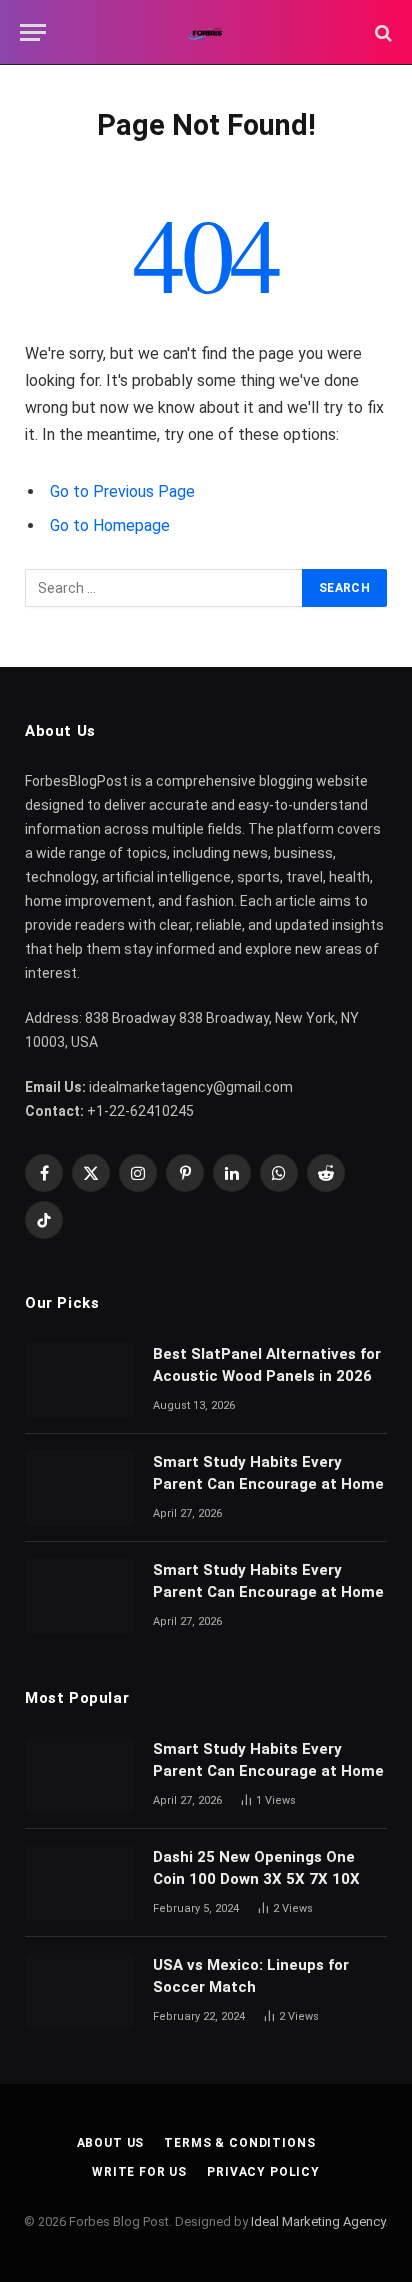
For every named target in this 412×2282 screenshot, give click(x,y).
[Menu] (33, 32)
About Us (111, 2143)
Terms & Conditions (239, 2143)
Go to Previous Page (122, 491)
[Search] (381, 32)
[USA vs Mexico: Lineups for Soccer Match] (80, 1991)
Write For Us (139, 2172)
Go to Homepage (110, 525)
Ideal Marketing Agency (318, 2221)
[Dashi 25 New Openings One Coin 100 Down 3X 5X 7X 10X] (80, 1883)
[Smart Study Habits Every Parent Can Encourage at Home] (80, 1488)
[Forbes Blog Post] (206, 32)
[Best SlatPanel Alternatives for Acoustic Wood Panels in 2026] (80, 1380)
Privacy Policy (263, 2172)
